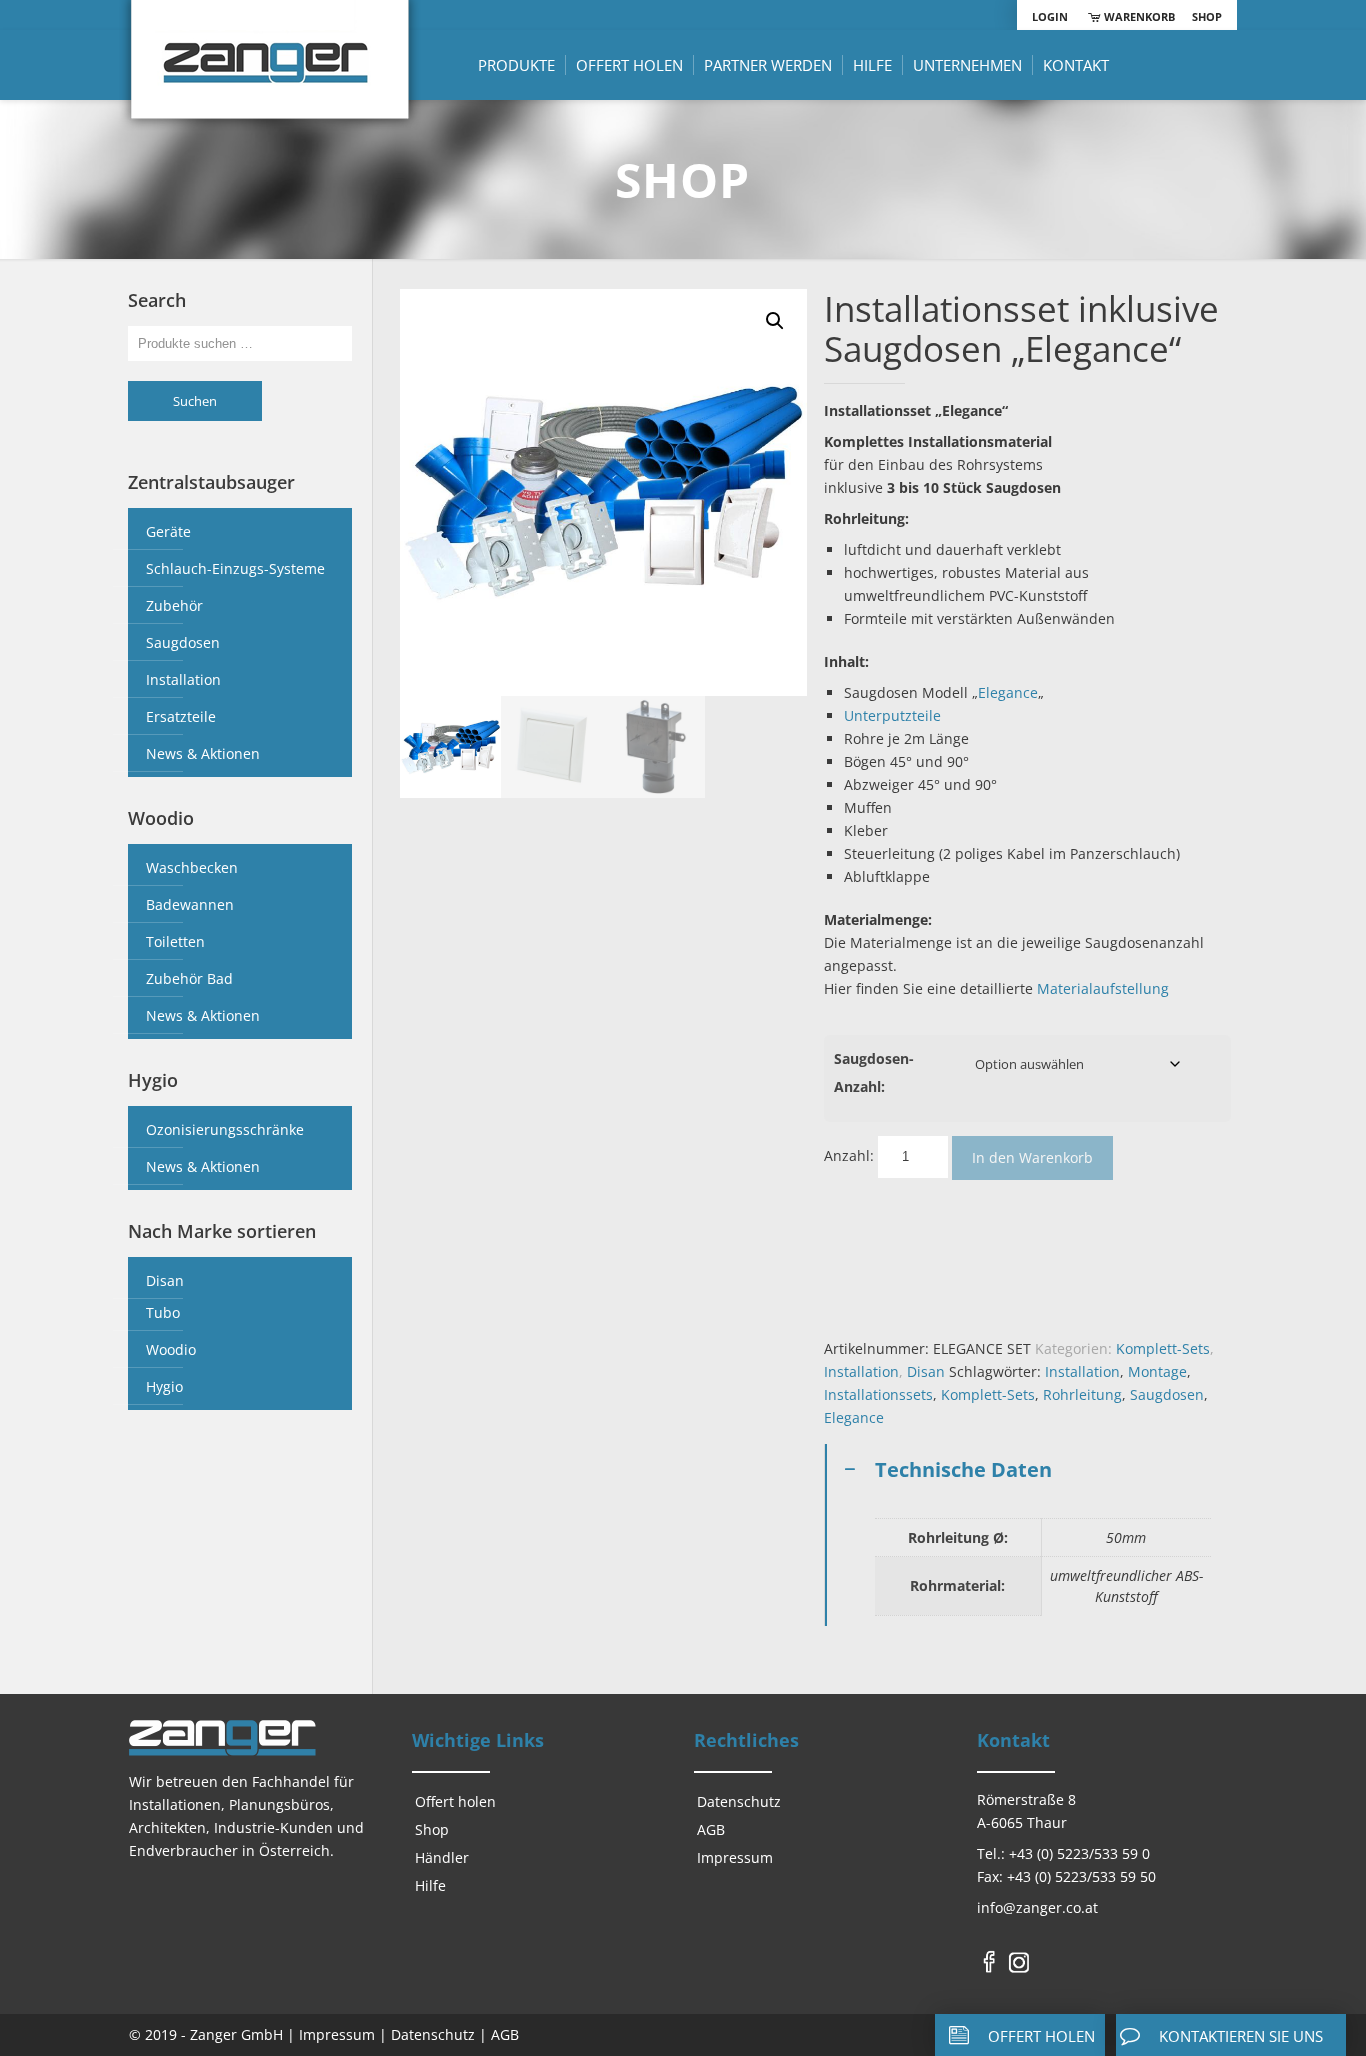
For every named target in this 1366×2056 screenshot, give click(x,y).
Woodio (171, 1349)
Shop (1207, 16)
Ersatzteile (181, 716)
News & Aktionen (203, 753)
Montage (1157, 1371)
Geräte (168, 531)
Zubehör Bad (189, 978)
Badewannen (190, 904)
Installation (861, 1371)
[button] (775, 321)
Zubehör (174, 605)
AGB (711, 1829)
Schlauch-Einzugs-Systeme (235, 568)
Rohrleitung (1082, 1394)
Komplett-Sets (1163, 1348)
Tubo (163, 1312)
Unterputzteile (892, 715)
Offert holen (455, 1801)
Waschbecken (192, 867)
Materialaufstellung (1103, 988)
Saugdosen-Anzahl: (874, 1072)
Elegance (1008, 692)
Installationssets (878, 1394)
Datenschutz (739, 1801)
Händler (442, 1857)
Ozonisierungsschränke (225, 1129)
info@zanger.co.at (1037, 1907)
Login (1050, 16)
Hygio (164, 1386)
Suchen (195, 401)
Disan (926, 1371)
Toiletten (175, 941)
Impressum (735, 1857)
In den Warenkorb (1032, 1157)
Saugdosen (1167, 1394)
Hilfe (430, 1885)
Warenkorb (1137, 16)
